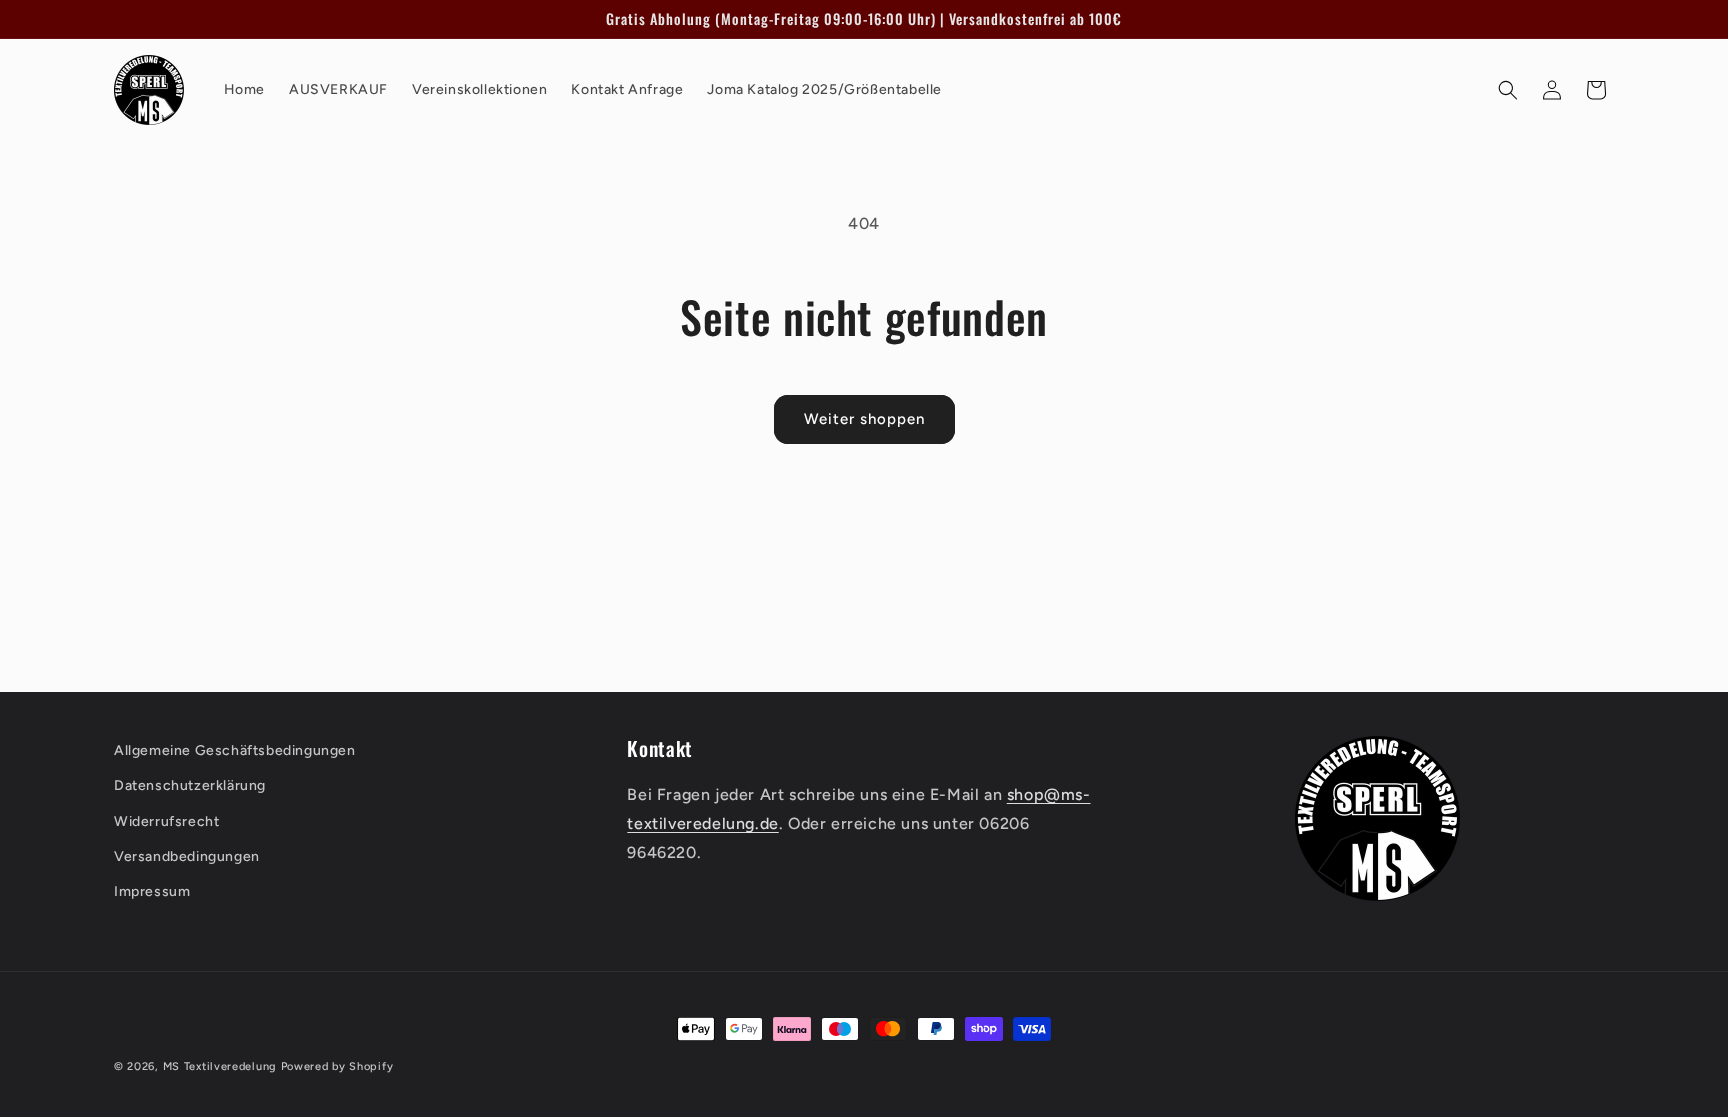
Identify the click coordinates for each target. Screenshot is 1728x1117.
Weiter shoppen (864, 419)
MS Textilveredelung (222, 1066)
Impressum (152, 891)
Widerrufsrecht (166, 821)
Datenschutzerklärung (190, 786)
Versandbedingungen (187, 856)
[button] (1508, 90)
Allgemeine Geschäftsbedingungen (235, 750)
